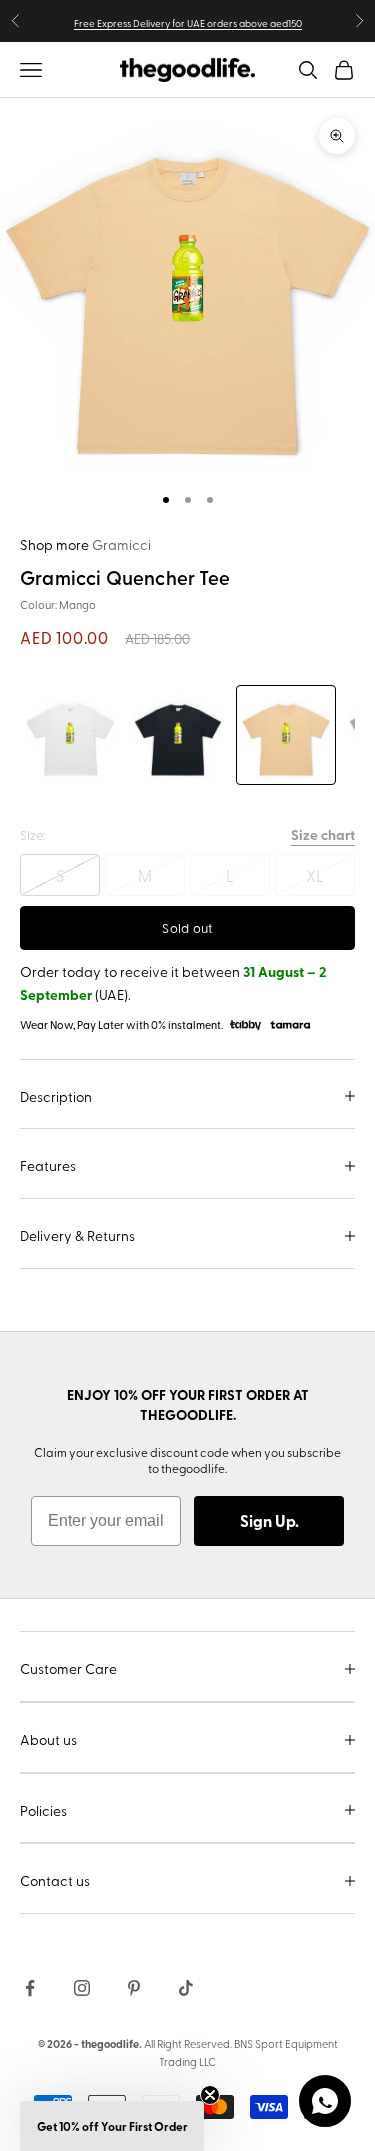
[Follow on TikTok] (186, 1988)
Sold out (187, 927)
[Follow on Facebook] (30, 1988)
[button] (112, 2126)
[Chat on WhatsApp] (325, 2101)
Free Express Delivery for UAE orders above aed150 (188, 23)
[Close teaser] (210, 2095)
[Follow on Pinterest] (134, 1988)
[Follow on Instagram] (82, 1988)
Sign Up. (269, 1520)
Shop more (85, 544)
